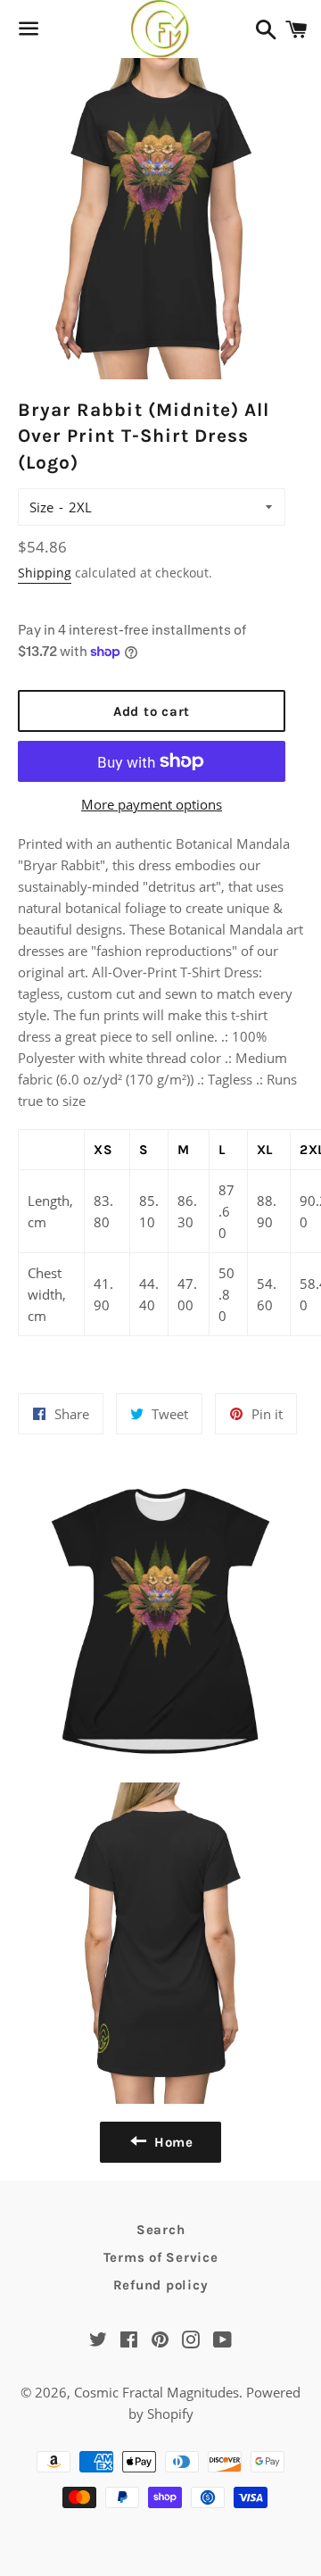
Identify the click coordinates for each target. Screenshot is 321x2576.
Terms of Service (161, 2257)
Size (41, 507)
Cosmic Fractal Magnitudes (156, 2392)
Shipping (45, 573)
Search (161, 2230)
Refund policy (161, 2285)
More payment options (152, 804)
